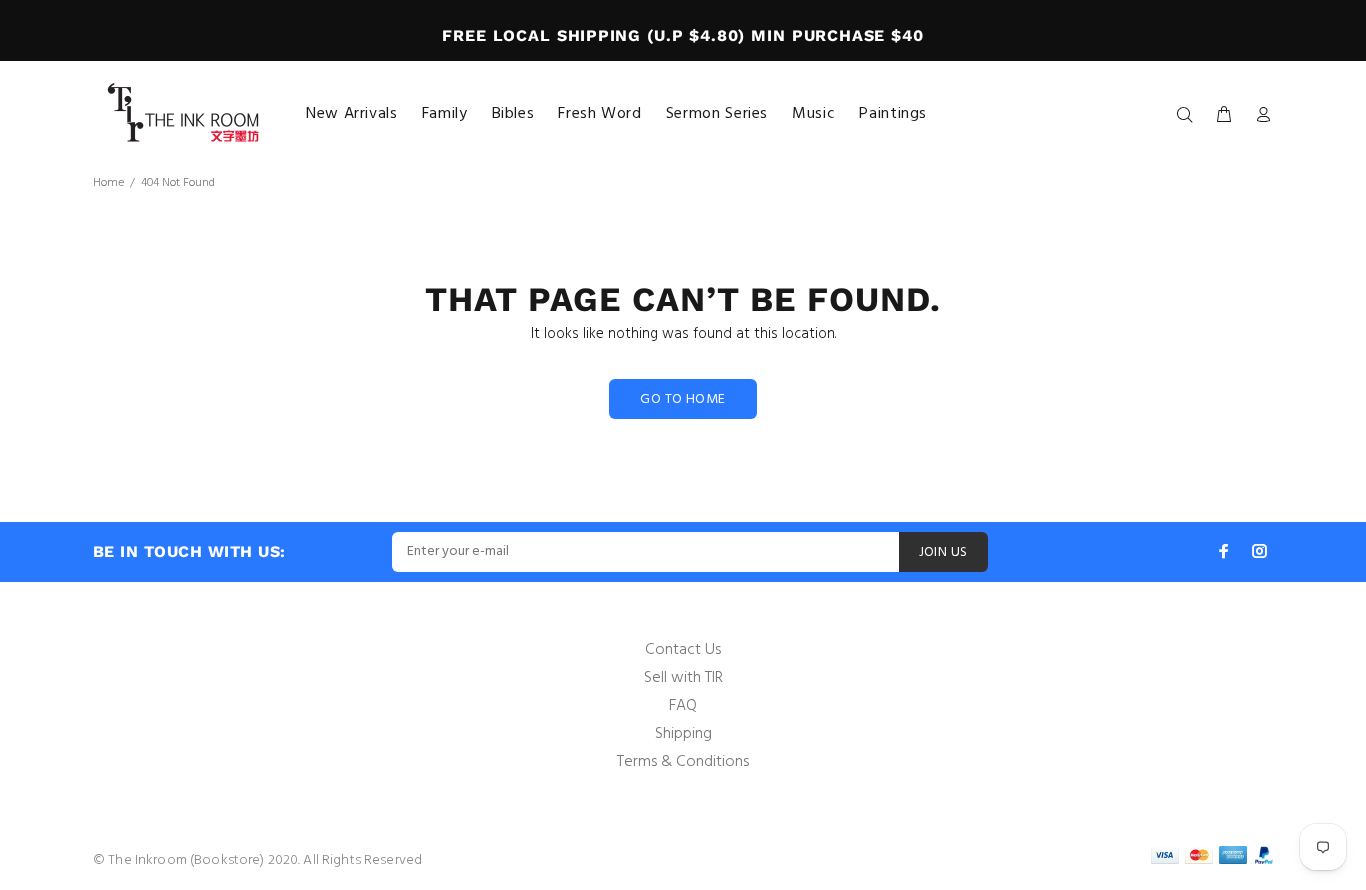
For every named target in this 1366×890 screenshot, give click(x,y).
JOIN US (943, 552)
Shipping (683, 734)
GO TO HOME (682, 399)
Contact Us (683, 650)
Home (108, 183)
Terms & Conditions (683, 762)
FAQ (683, 706)
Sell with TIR (683, 678)
